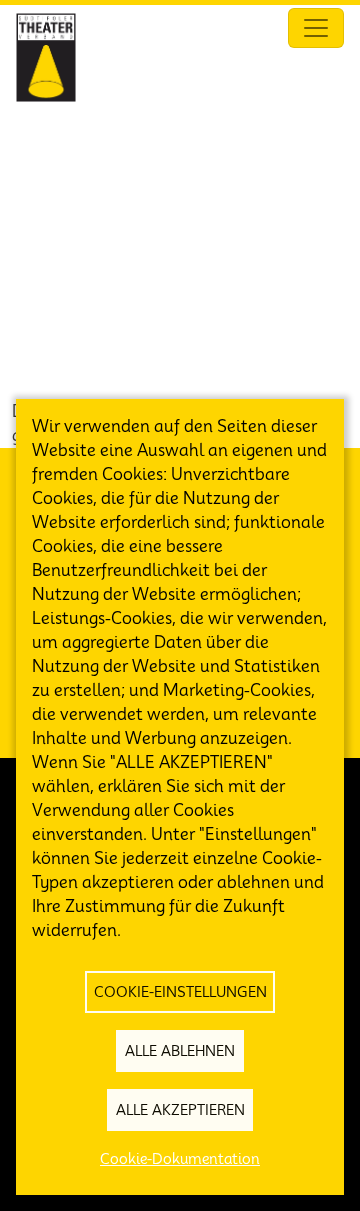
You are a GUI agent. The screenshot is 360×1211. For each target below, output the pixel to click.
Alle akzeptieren (180, 1110)
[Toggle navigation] (316, 28)
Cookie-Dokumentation (180, 1159)
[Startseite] (46, 57)
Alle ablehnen (180, 1051)
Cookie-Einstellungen (180, 992)
